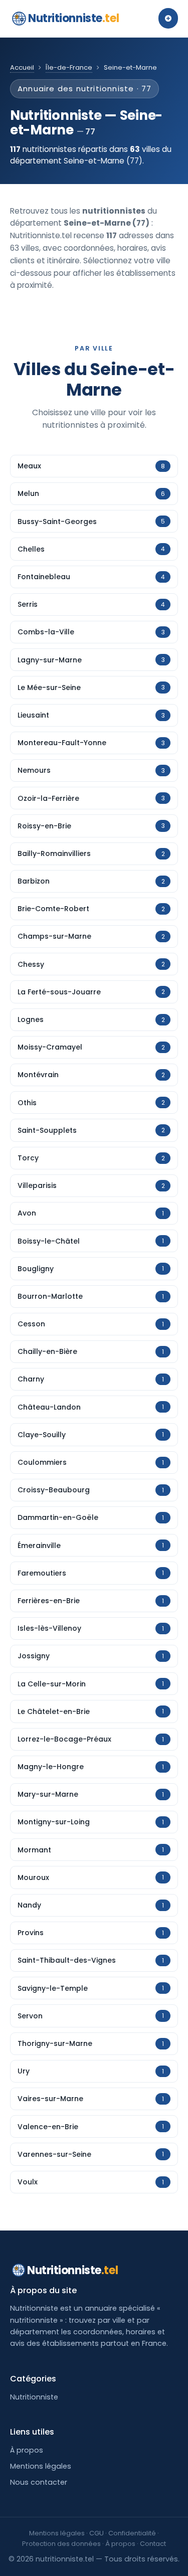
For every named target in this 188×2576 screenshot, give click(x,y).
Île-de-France (69, 67)
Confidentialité (132, 2533)
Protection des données (61, 2544)
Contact (153, 2544)
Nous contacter (39, 2482)
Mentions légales (41, 2466)
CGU (97, 2533)
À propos (27, 2450)
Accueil (22, 67)
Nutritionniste (73, 18)
